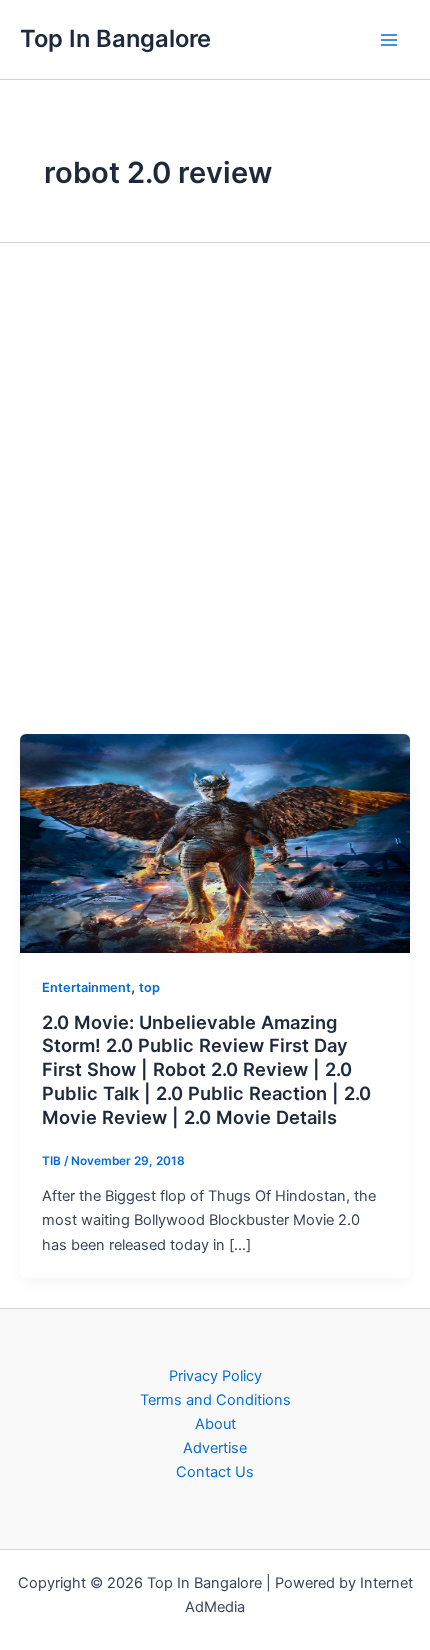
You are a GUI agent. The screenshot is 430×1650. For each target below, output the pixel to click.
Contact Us (215, 1472)
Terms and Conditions (215, 1400)
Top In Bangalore (115, 38)
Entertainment (86, 987)
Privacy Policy (215, 1376)
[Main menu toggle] (389, 40)
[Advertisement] (215, 487)
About (215, 1424)
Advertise (215, 1448)
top (149, 987)
